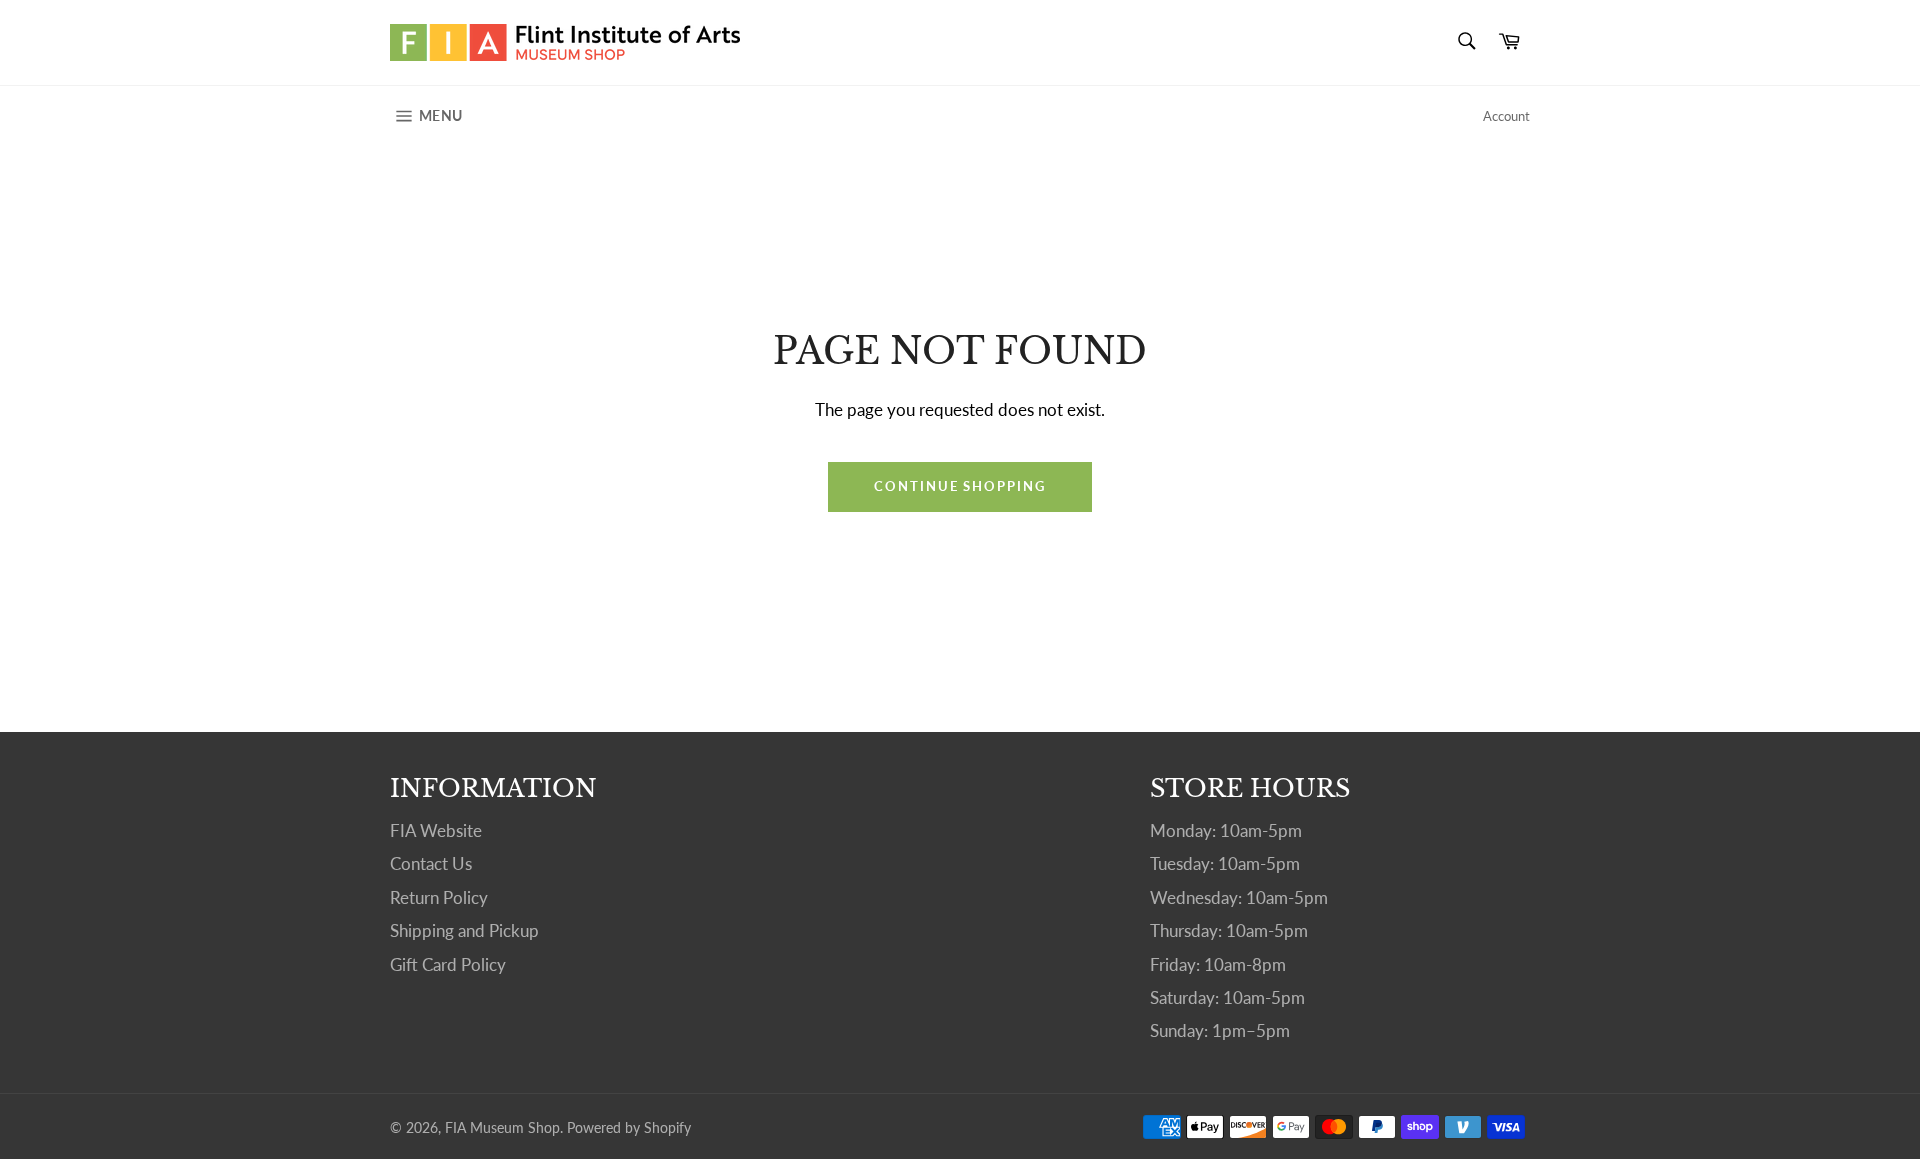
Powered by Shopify (629, 1128)
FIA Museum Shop (502, 1128)
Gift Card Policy (448, 964)
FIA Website (436, 830)
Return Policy (439, 897)
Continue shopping (960, 486)
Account (1506, 116)
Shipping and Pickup (464, 930)
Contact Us (431, 863)
